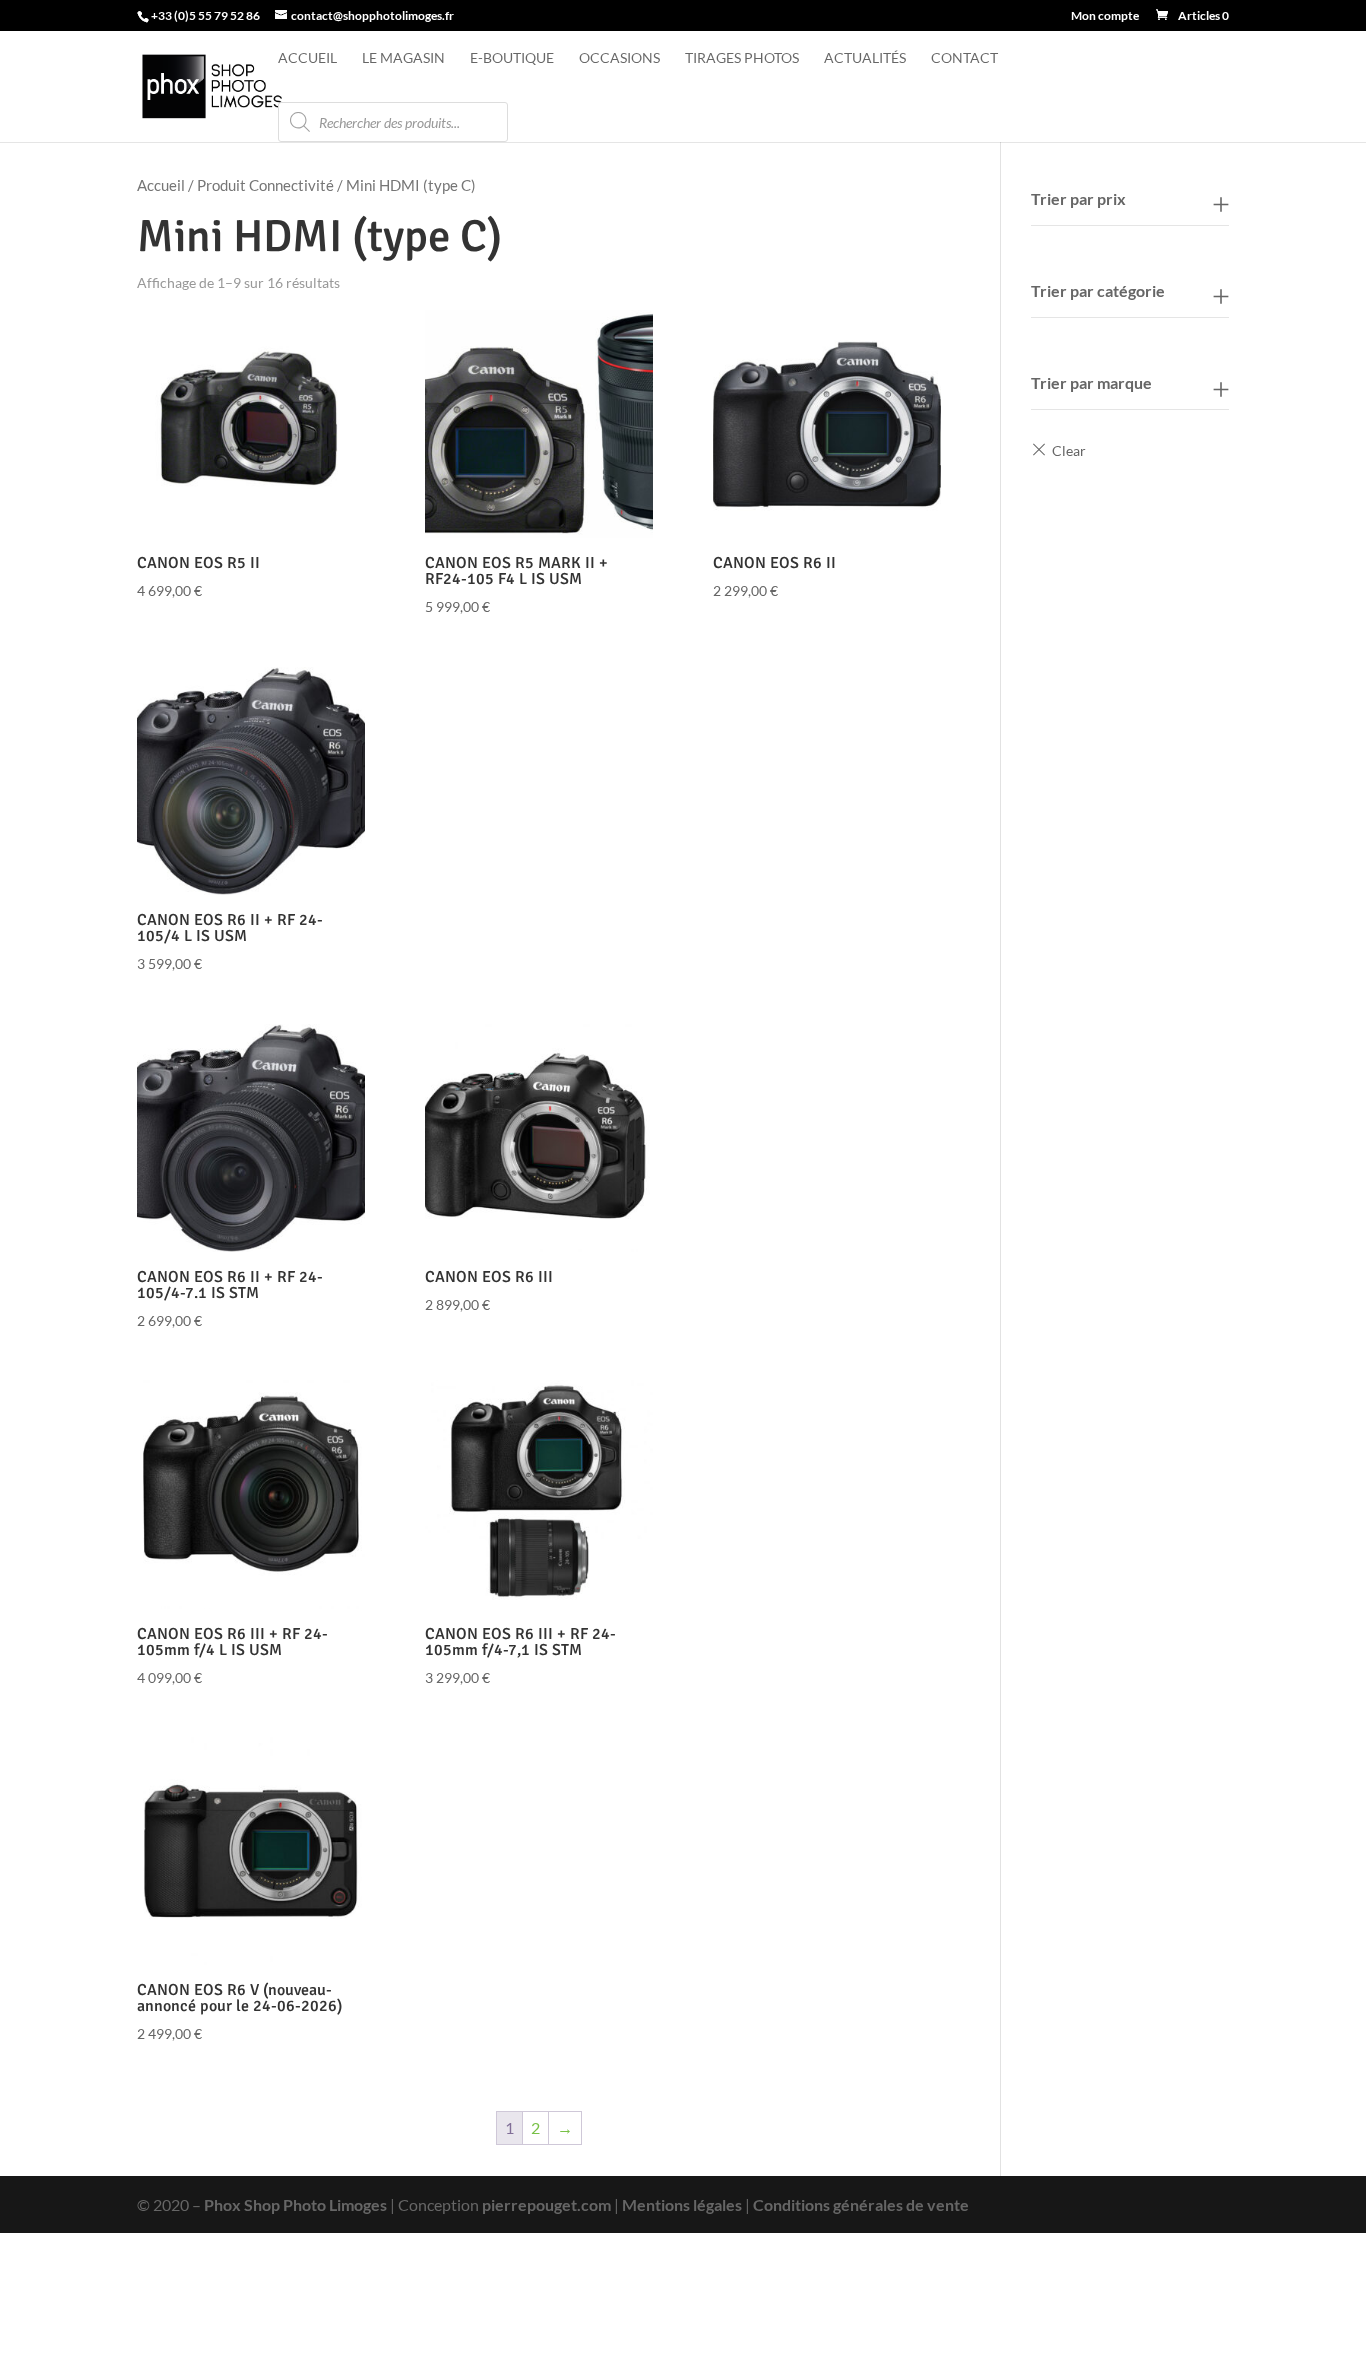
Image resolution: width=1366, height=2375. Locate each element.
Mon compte (1105, 16)
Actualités (865, 58)
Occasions (619, 58)
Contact (964, 58)
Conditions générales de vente (861, 2204)
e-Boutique (512, 58)
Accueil (307, 58)
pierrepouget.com (546, 2204)
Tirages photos (742, 58)
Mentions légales (682, 2204)
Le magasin (403, 58)
